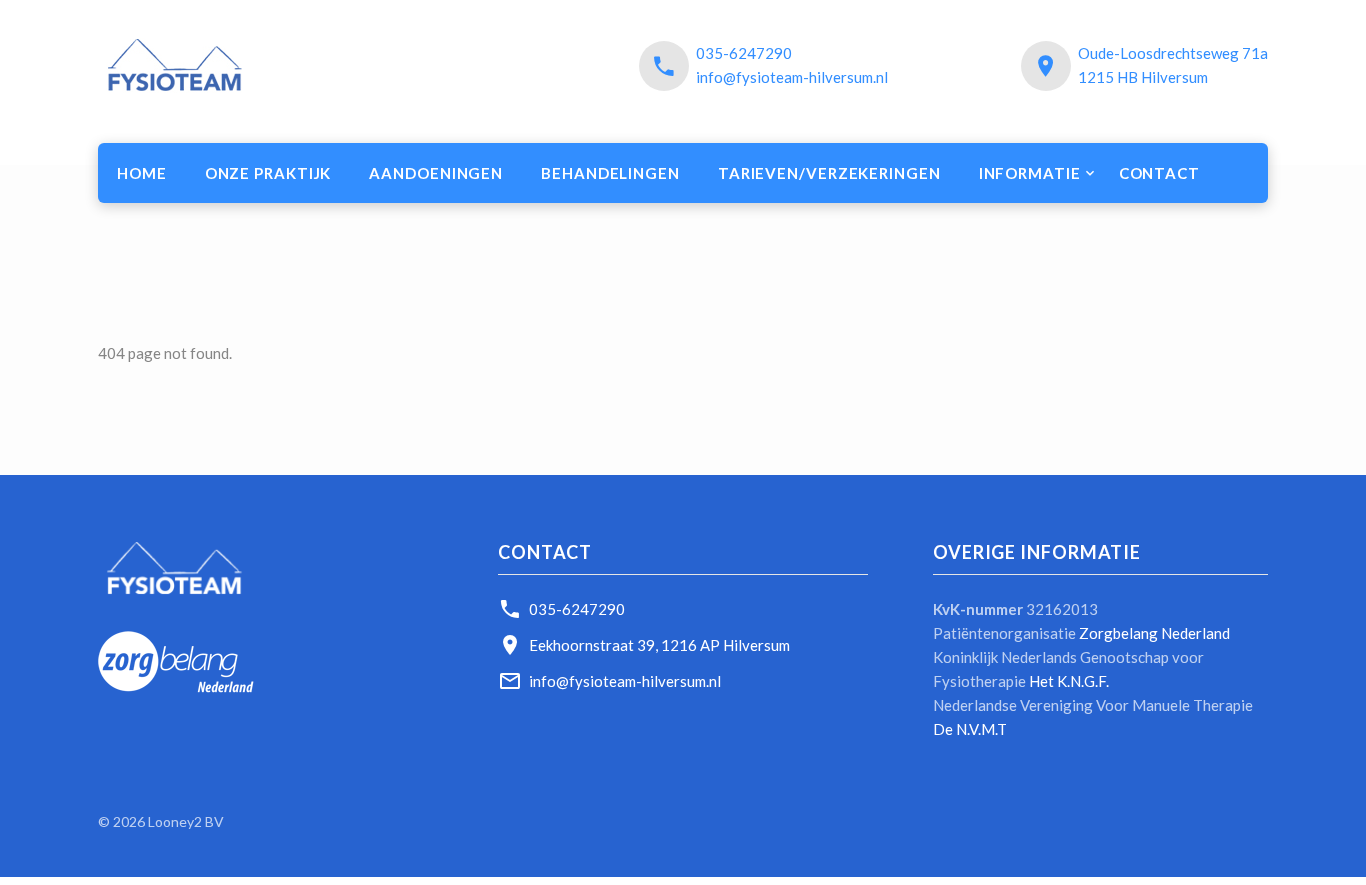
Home (142, 173)
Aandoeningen (436, 173)
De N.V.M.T (970, 729)
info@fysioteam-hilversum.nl (792, 77)
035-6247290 (744, 53)
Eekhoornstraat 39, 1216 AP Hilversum (659, 645)
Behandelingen (610, 173)
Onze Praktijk (268, 173)
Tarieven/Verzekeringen (829, 173)
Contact (1159, 173)
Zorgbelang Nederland (1154, 633)
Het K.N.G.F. (1069, 681)
